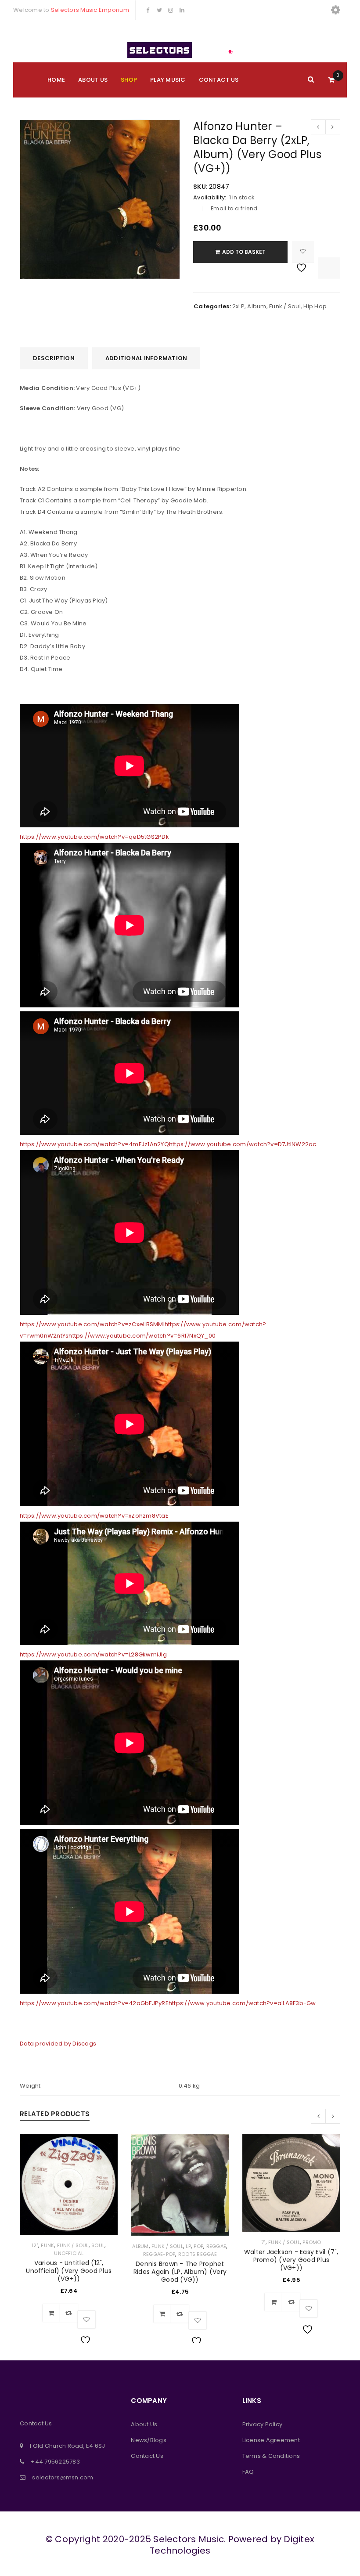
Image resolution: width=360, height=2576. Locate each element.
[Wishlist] (303, 252)
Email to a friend (234, 208)
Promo (312, 2242)
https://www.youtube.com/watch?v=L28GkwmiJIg (93, 1654)
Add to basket (244, 252)
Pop (198, 2246)
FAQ (248, 2472)
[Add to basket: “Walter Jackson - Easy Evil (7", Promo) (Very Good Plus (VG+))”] (274, 2302)
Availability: (210, 198)
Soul (98, 2245)
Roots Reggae (198, 2254)
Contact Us (147, 2456)
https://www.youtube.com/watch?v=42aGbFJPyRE (94, 2003)
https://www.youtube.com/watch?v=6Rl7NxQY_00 (142, 1336)
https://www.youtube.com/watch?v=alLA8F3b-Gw (242, 2003)
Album (257, 306)
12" (35, 2245)
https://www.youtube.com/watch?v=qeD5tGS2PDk (94, 837)
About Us (144, 2424)
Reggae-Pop (159, 2254)
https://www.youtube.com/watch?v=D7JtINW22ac (243, 1144)
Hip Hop (315, 306)
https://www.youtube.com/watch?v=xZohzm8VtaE (94, 1516)
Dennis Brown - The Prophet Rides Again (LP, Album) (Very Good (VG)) (180, 2272)
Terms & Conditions (271, 2456)
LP (188, 2246)
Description (54, 358)
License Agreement (271, 2440)
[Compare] (69, 2313)
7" (263, 2242)
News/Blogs (149, 2440)
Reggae (216, 2246)
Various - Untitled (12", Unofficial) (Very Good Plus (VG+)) (69, 2271)
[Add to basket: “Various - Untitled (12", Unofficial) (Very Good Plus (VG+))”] (51, 2313)
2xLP (238, 306)
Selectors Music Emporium (90, 10)
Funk (47, 2245)
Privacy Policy (263, 2424)
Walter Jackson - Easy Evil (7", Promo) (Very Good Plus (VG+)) (291, 2260)
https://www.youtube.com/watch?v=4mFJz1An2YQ (94, 1144)
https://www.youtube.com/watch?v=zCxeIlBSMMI (92, 1324)
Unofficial (69, 2253)
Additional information (146, 358)
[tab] (54, 358)
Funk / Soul (285, 306)
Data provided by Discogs (58, 2044)
